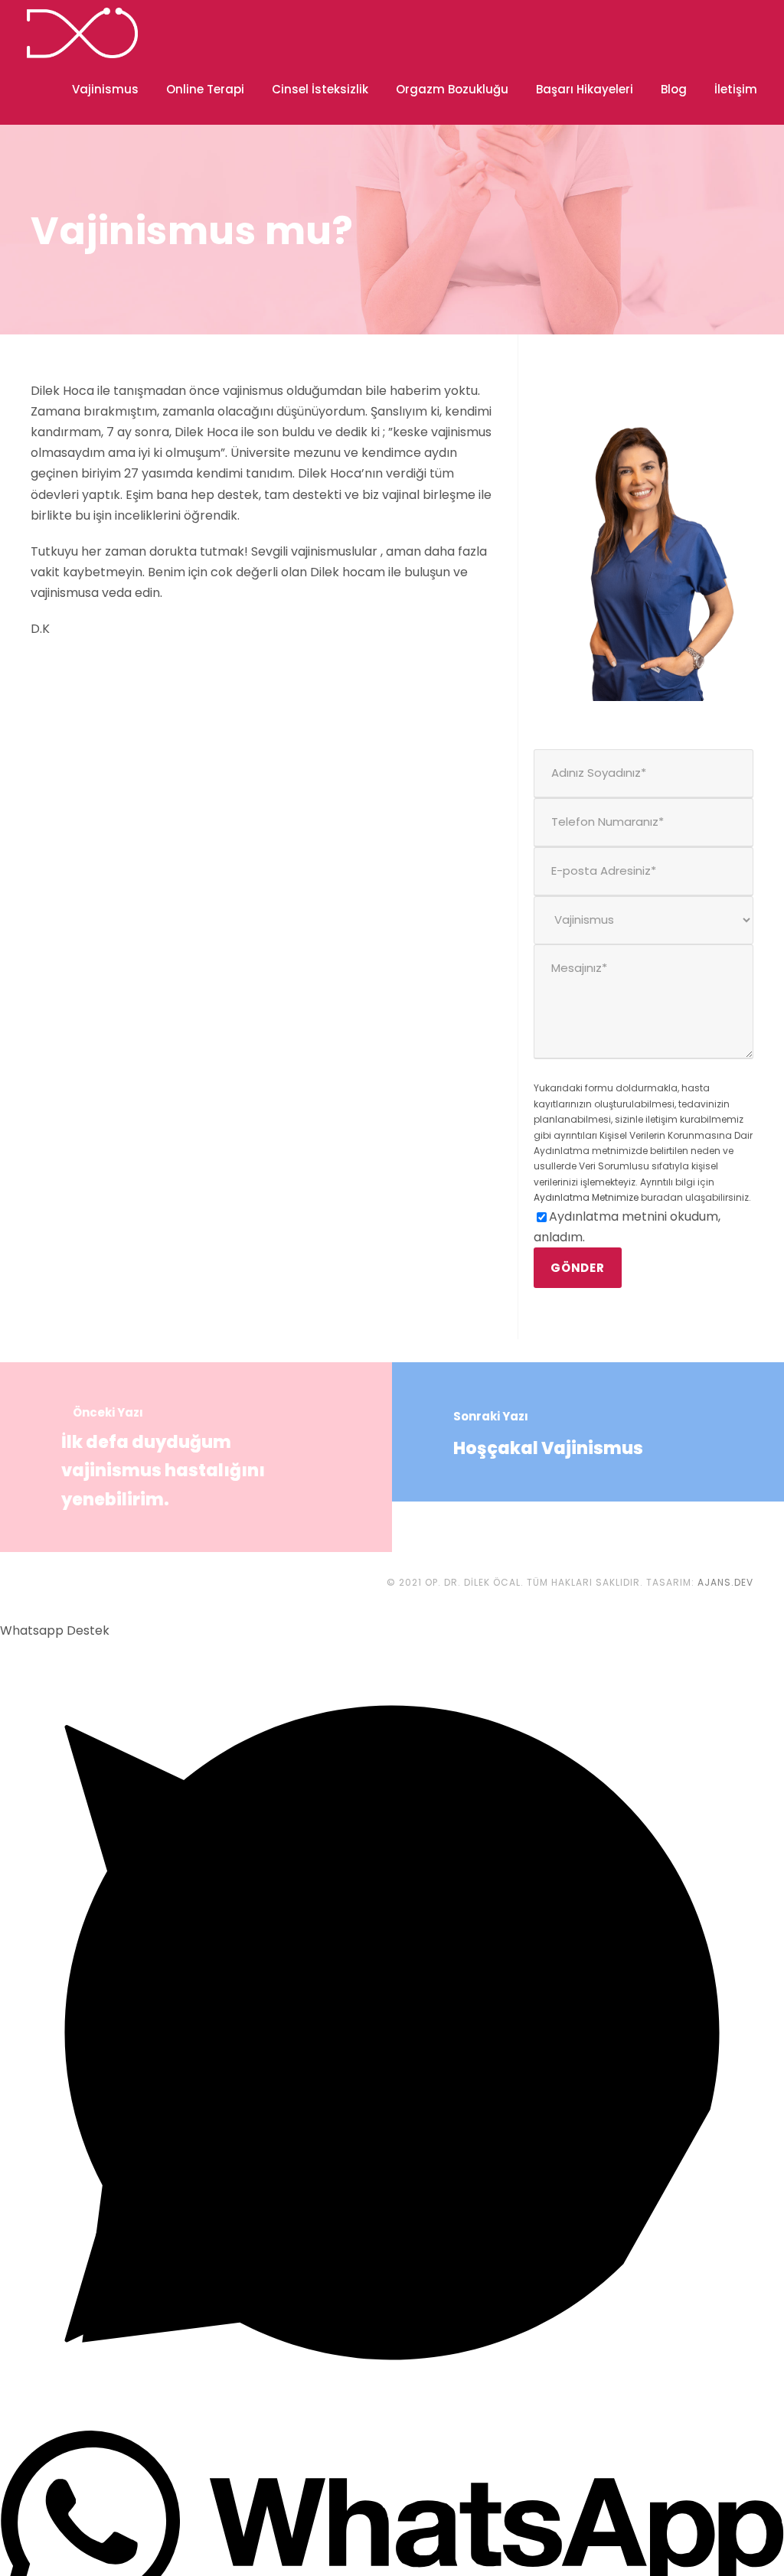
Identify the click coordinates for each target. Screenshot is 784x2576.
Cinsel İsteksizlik (320, 89)
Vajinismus (105, 89)
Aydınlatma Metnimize (586, 1197)
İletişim (736, 89)
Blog (674, 89)
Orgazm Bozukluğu (452, 89)
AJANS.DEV (725, 1582)
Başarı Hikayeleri (585, 89)
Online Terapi (205, 89)
